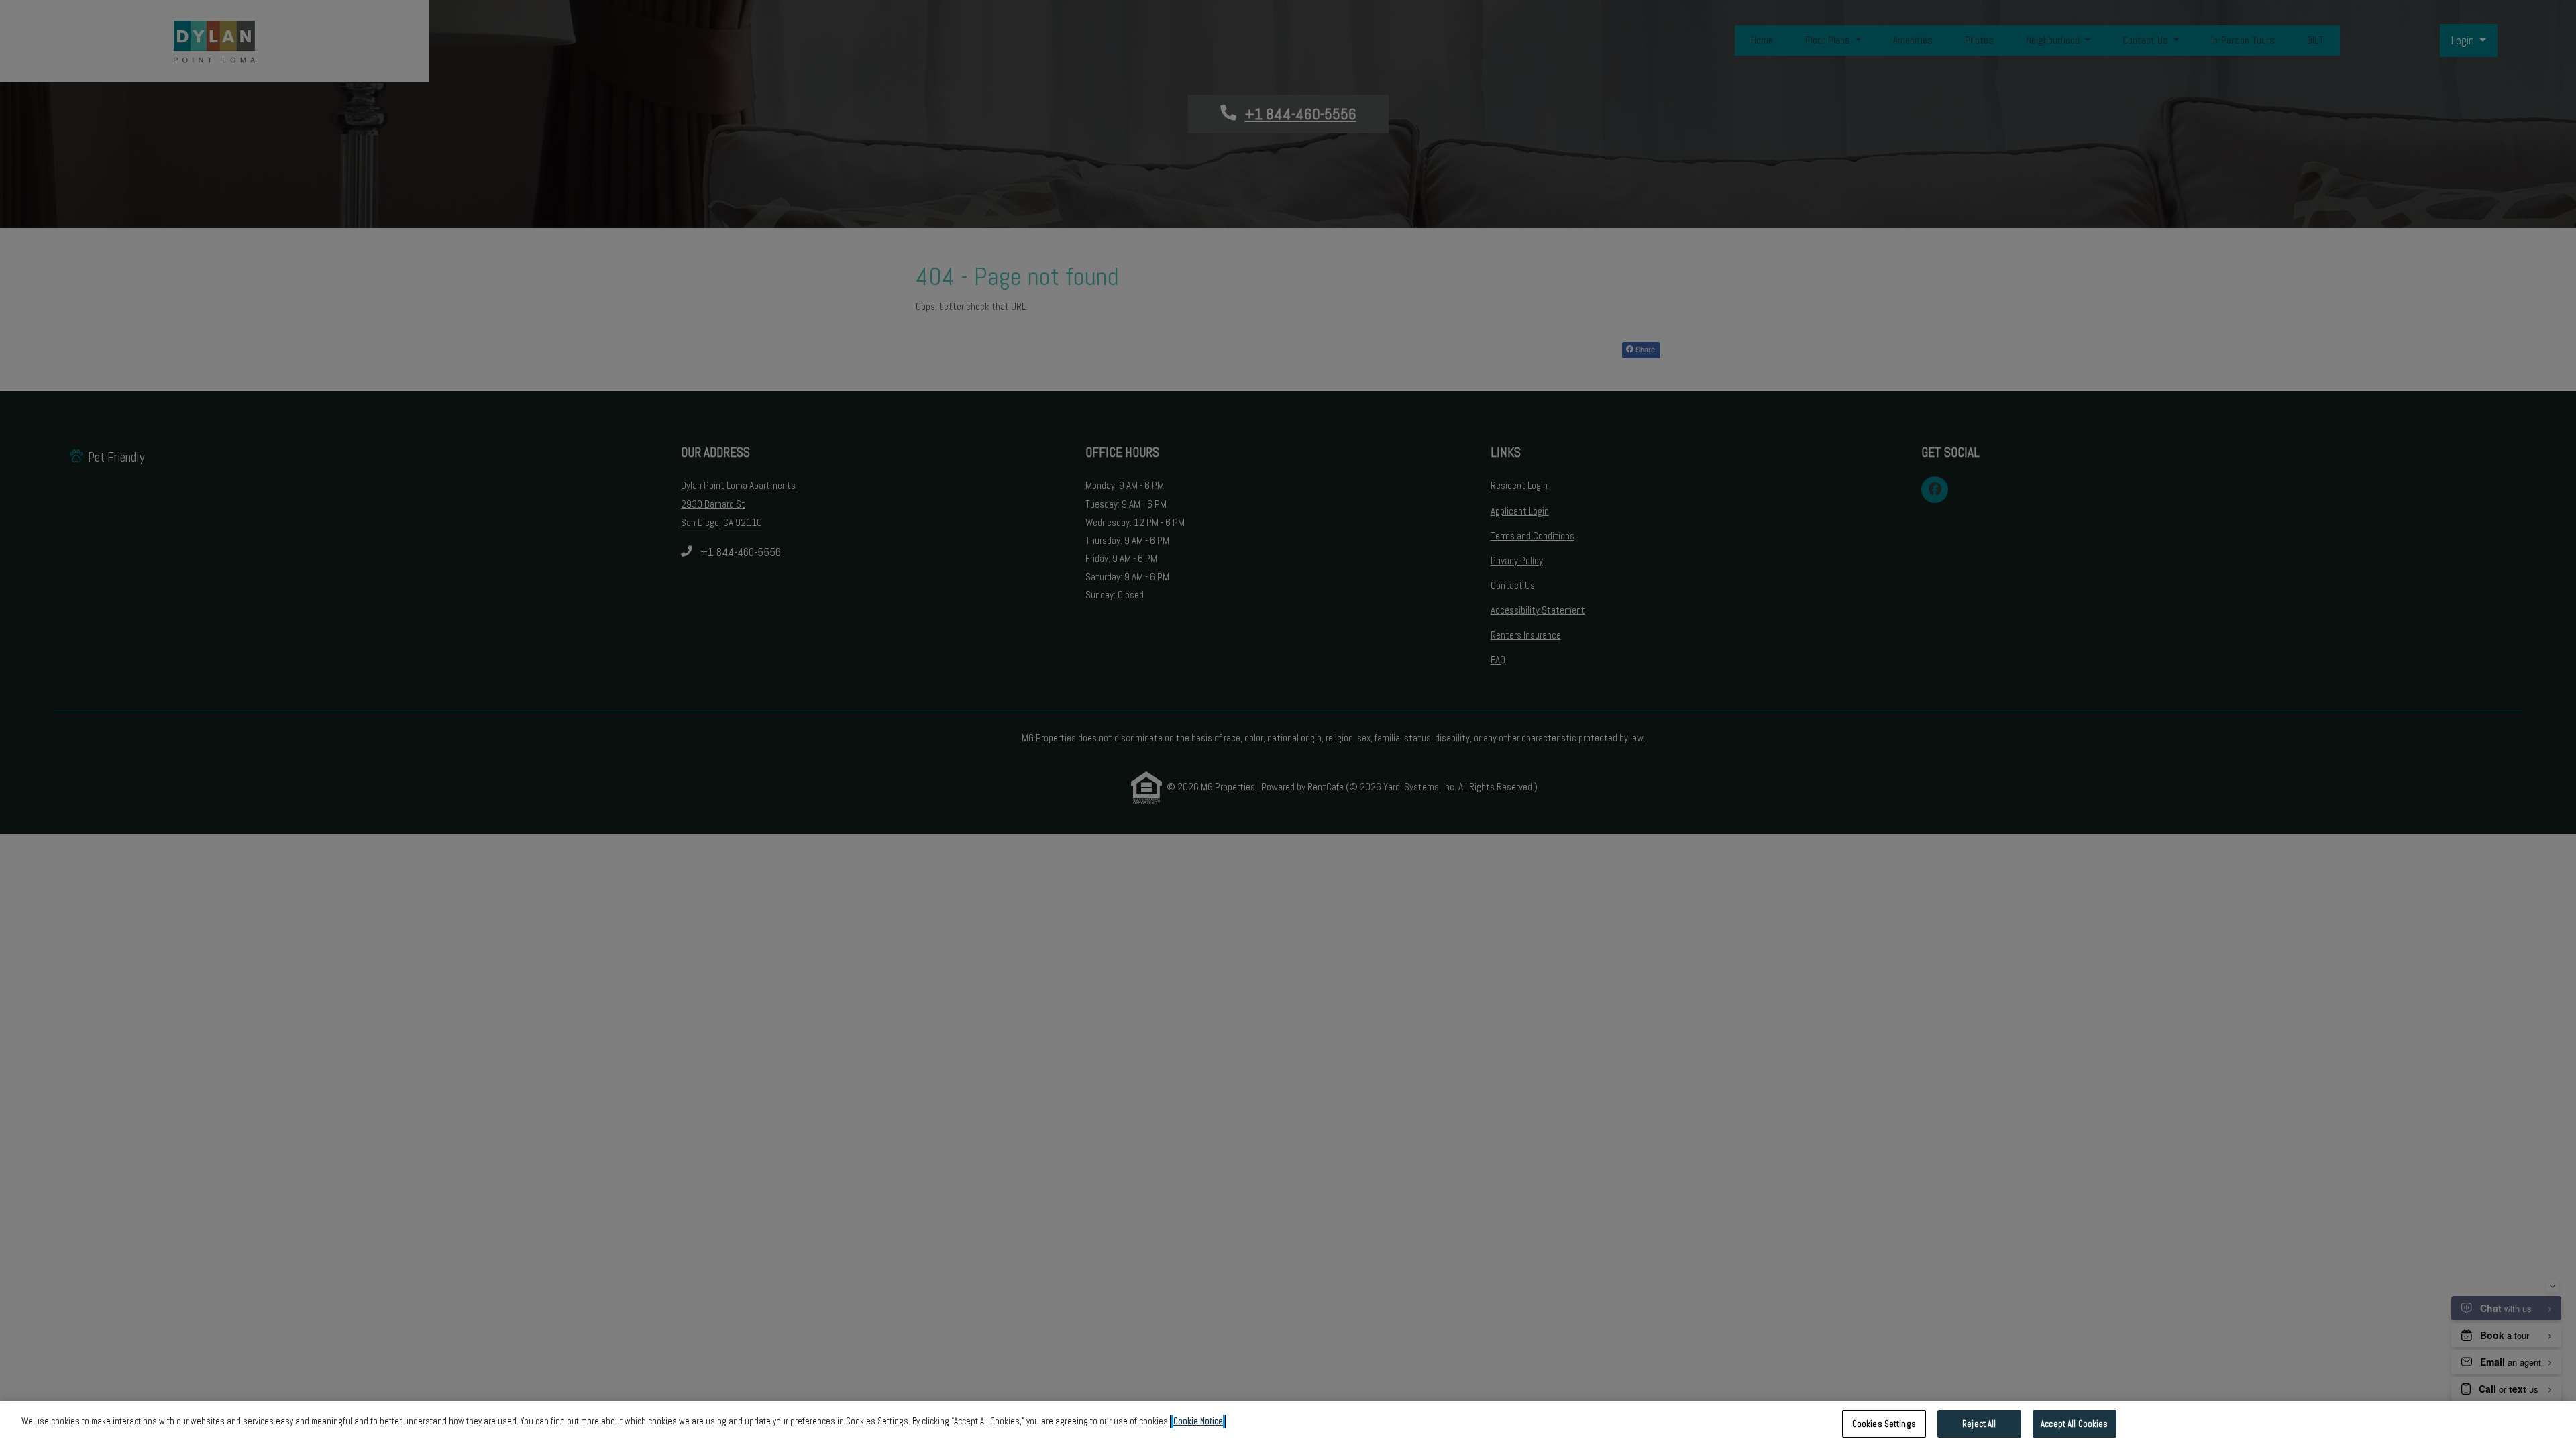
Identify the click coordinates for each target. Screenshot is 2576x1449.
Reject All (1979, 1424)
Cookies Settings (1884, 1424)
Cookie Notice (1198, 1421)
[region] (1288, 1425)
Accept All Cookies (2074, 1424)
